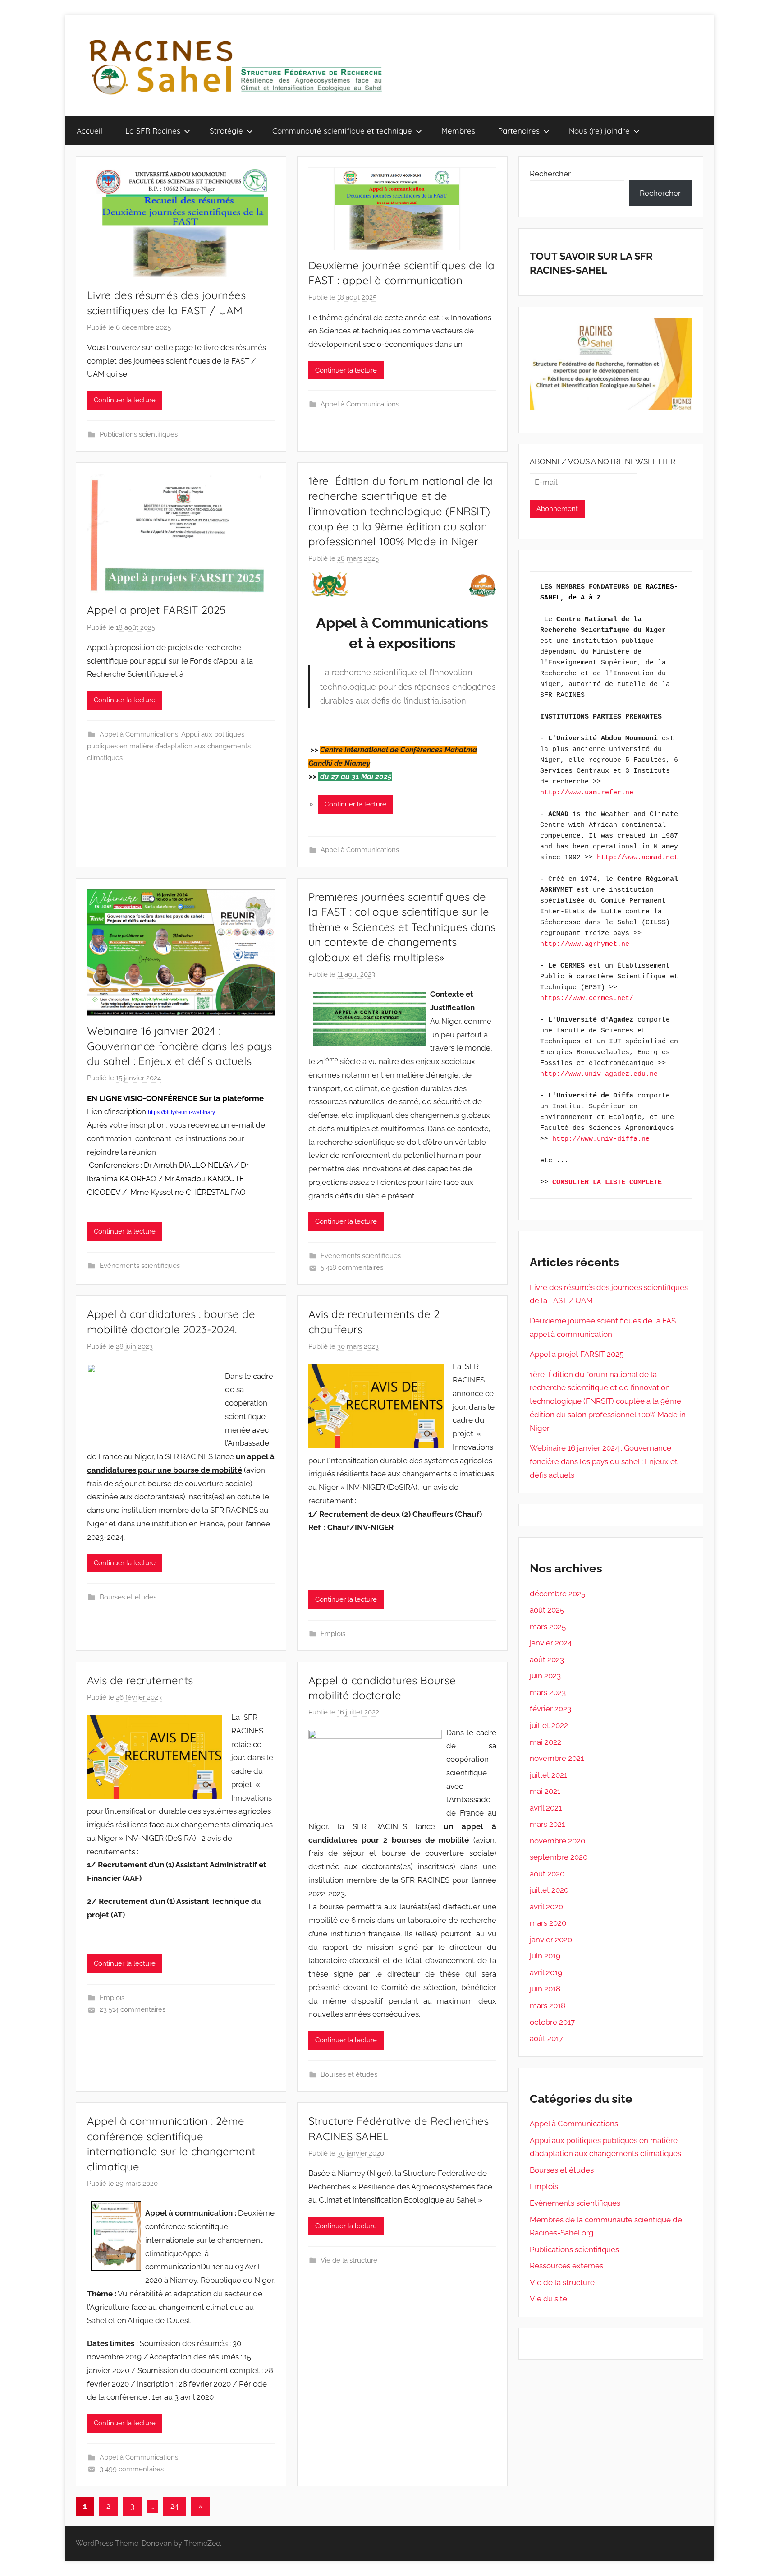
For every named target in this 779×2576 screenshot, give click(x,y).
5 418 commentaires (352, 1267)
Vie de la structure (349, 2260)
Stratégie (226, 131)
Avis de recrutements (140, 1680)
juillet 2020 (549, 1890)
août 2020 (547, 1874)
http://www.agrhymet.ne (585, 944)
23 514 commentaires (133, 2009)
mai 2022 (545, 1742)
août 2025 (547, 1610)
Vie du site (548, 2299)
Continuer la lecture (125, 400)
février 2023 (550, 1709)
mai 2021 (545, 1791)
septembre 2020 (559, 1857)
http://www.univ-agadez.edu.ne (599, 1074)
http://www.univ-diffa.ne (601, 1139)
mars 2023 (548, 1692)
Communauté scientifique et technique (342, 131)
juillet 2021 (548, 1775)
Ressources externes (566, 2266)
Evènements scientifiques (140, 1266)
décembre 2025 (557, 1594)
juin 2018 (545, 1989)
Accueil (89, 131)
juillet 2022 (549, 1725)
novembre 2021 (557, 1758)
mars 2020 (548, 1923)
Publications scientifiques (139, 434)
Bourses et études (128, 1597)
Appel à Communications (360, 404)
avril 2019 (546, 1972)
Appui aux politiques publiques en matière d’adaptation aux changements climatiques (169, 746)
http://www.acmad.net (637, 858)
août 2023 (547, 1659)
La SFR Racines (153, 131)
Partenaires (519, 131)
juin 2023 (545, 1676)
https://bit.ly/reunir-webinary (181, 1112)
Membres (458, 131)
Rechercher (550, 174)
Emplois (333, 1634)
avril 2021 (546, 1808)
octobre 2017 (552, 2022)
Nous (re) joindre (599, 131)
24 (174, 2506)
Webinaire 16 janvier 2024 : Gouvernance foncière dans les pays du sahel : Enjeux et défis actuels (179, 1046)
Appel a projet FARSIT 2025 (156, 610)
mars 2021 (547, 1824)
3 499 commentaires (132, 2469)
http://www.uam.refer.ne (587, 793)
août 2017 (546, 2038)
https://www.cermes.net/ (587, 998)
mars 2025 (548, 1627)
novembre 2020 (557, 1841)
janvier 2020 (551, 1940)
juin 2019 (545, 1956)
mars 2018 (548, 2005)
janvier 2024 (551, 1643)
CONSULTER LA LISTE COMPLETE (607, 1182)
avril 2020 (546, 1907)
